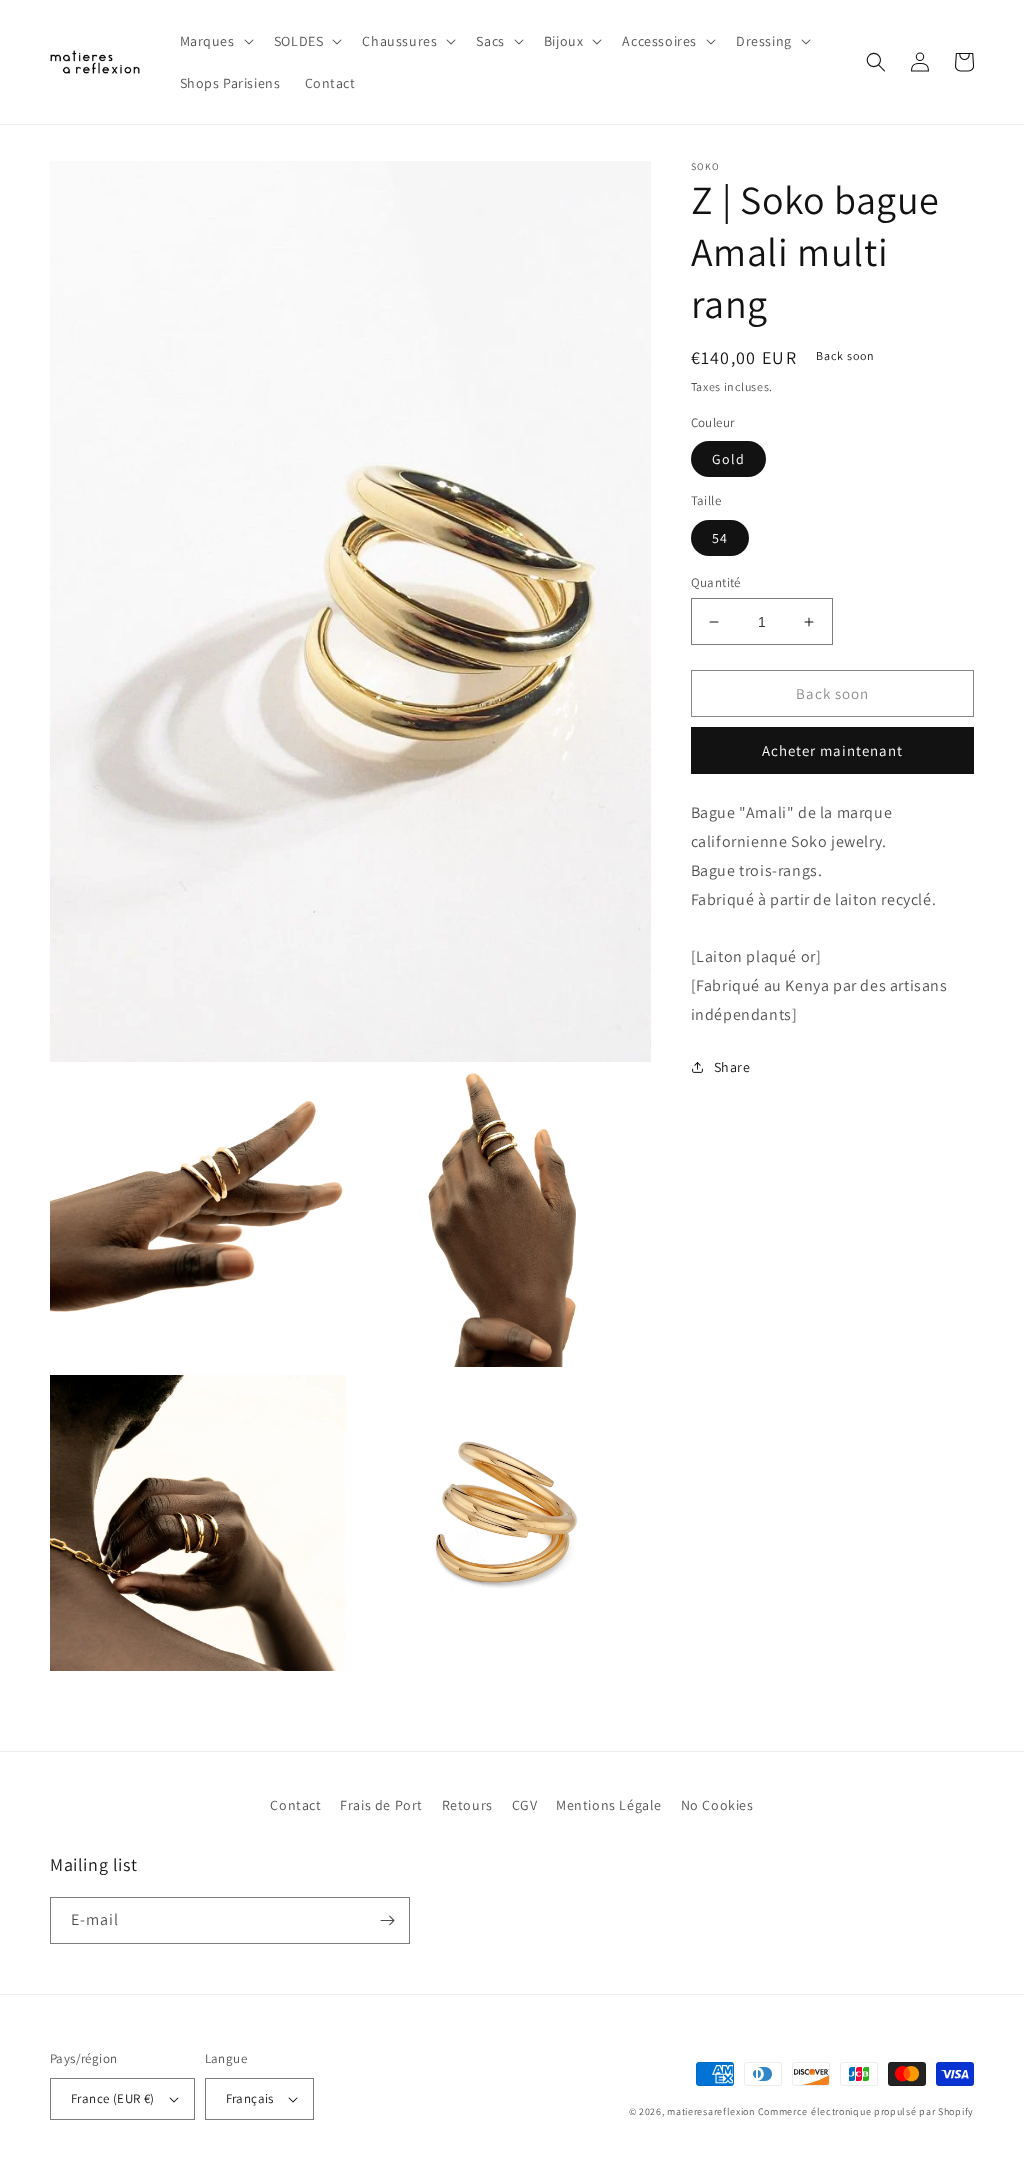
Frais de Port (381, 1805)
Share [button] (732, 1067)
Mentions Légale (609, 1805)
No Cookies (717, 1805)
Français (250, 2098)
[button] (215, 41)
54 (720, 538)
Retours (467, 1805)
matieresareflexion (711, 2111)
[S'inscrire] (387, 1920)
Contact (295, 1805)
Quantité (716, 582)
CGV (525, 1805)
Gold (728, 459)
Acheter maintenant (832, 750)
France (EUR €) (113, 2098)
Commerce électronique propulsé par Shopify (866, 2111)
